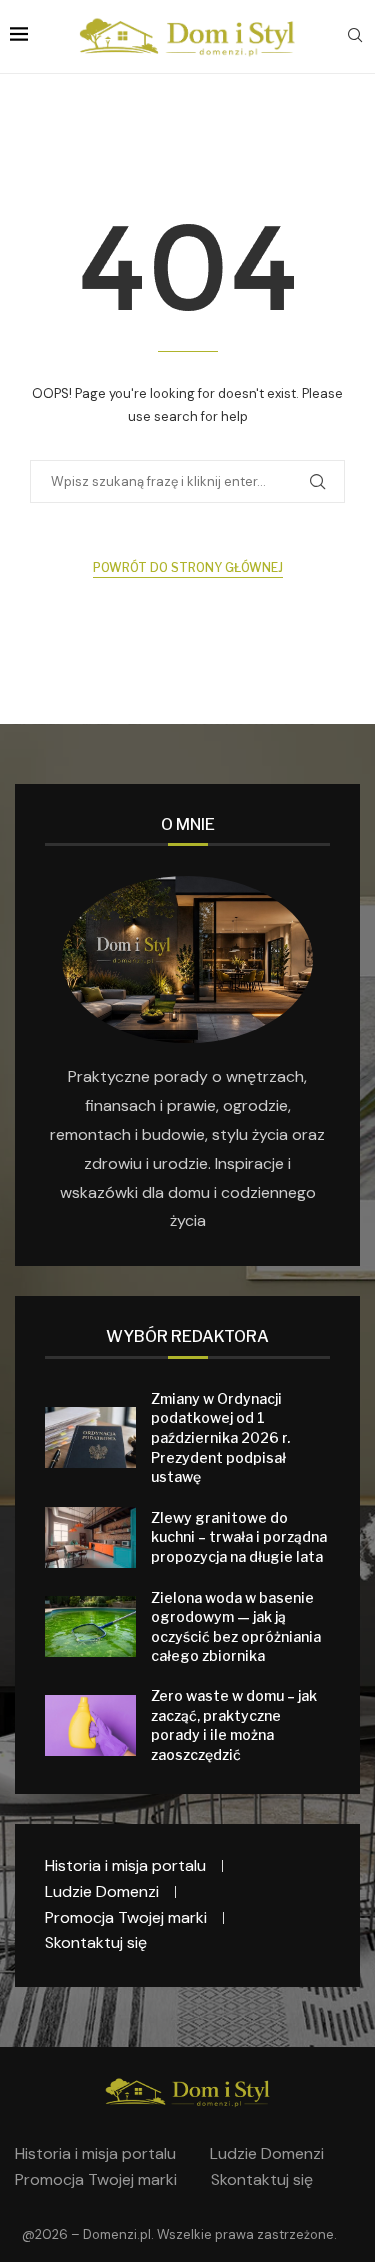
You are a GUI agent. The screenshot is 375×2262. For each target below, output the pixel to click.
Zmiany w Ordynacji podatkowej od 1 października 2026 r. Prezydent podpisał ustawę (220, 1437)
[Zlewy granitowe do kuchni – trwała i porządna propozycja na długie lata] (90, 1537)
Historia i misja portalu (125, 1865)
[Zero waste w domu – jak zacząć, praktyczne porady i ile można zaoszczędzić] (90, 1725)
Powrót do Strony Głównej (188, 567)
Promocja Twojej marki (126, 1917)
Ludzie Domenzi (102, 1891)
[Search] (355, 37)
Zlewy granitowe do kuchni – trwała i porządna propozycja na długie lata (239, 1537)
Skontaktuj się (96, 1942)
